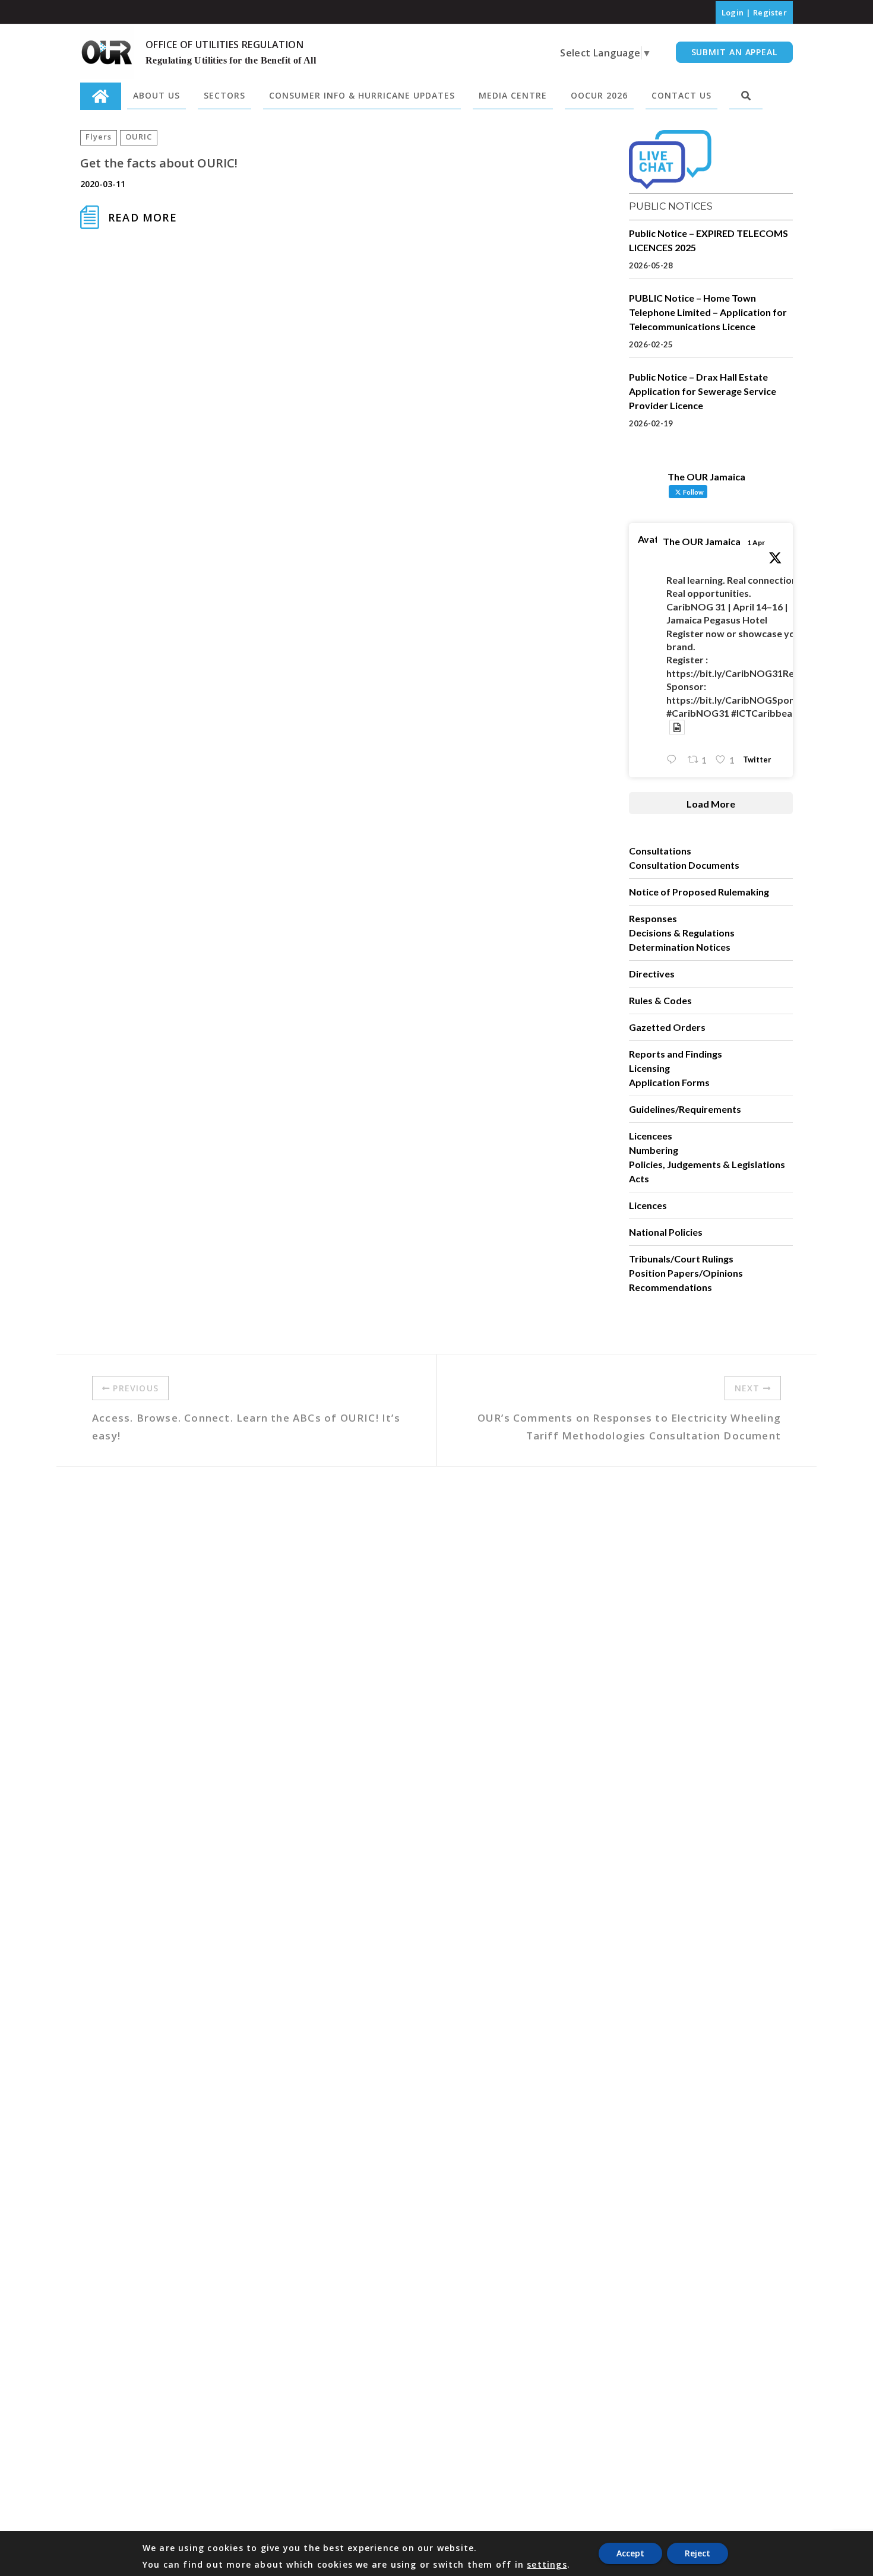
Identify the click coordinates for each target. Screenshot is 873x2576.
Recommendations (670, 1287)
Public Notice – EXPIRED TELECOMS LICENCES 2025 (708, 240)
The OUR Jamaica (702, 541)
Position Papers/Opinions (686, 1273)
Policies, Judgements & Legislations (707, 1164)
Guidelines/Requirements (685, 1109)
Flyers (99, 137)
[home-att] (101, 96)
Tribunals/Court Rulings (681, 1259)
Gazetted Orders (667, 1027)
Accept (630, 2553)
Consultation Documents (684, 865)
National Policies (666, 1232)
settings (547, 2565)
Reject (698, 2553)
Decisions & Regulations (682, 933)
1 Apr (756, 542)
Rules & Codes (660, 1000)
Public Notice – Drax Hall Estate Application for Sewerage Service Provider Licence (703, 391)
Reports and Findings (676, 1054)
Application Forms (669, 1082)
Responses (653, 918)
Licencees (651, 1136)
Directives (652, 974)
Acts (639, 1178)
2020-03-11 (103, 184)
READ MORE (143, 217)
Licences (648, 1205)
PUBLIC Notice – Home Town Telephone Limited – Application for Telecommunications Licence (708, 312)
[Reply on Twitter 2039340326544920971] (674, 760)
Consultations (660, 851)
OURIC (139, 137)
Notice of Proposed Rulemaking (699, 892)
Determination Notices (680, 947)
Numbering (654, 1150)
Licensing (649, 1068)
